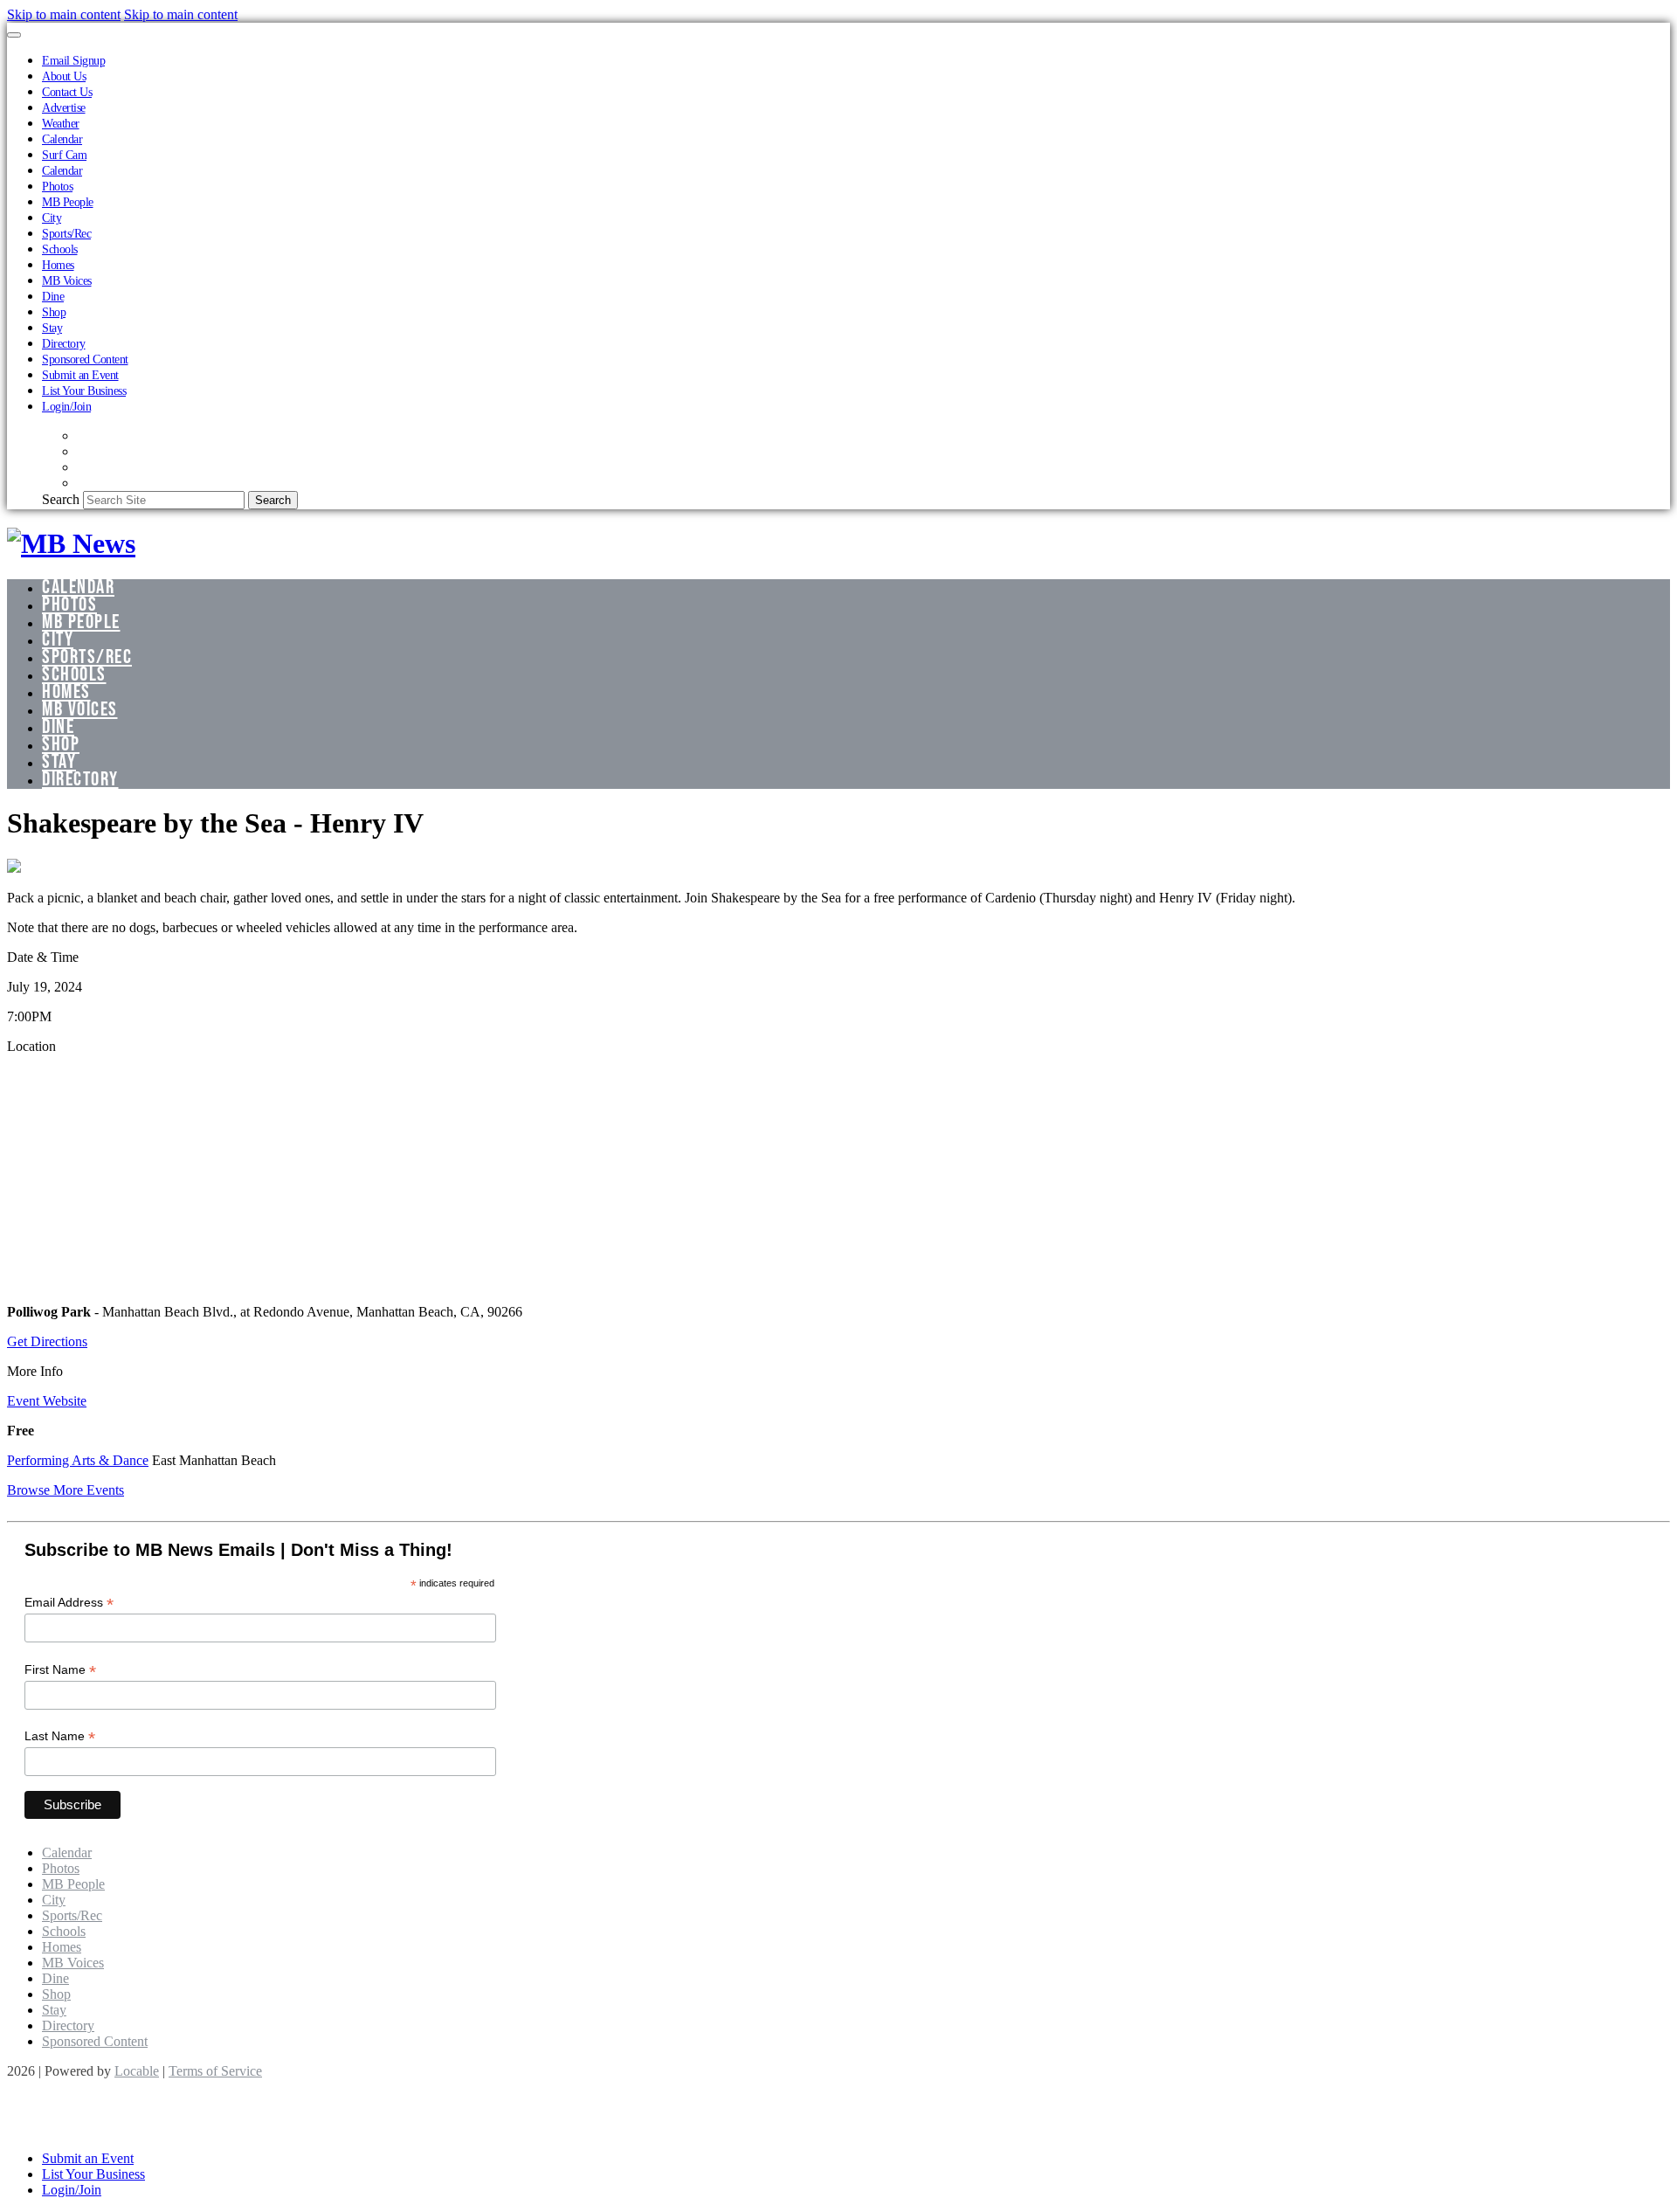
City (52, 218)
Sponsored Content (85, 359)
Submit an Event (80, 375)
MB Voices (67, 280)
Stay (52, 328)
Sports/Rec (66, 233)
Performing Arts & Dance (78, 1460)
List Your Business (84, 391)
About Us (64, 76)
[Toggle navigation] (14, 35)
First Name (60, 1670)
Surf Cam (64, 155)
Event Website (47, 1401)
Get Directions (47, 1341)
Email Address (69, 1603)
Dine (53, 296)
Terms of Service (215, 2071)
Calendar (62, 139)
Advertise (64, 107)
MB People (68, 202)
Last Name (60, 1736)
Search (61, 499)
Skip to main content (64, 14)
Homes (58, 265)
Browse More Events (66, 1490)
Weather (61, 123)
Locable (137, 2071)
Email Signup (73, 60)
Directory (64, 343)
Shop (54, 312)
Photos (57, 186)
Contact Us (67, 92)
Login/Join (66, 406)
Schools (60, 249)
